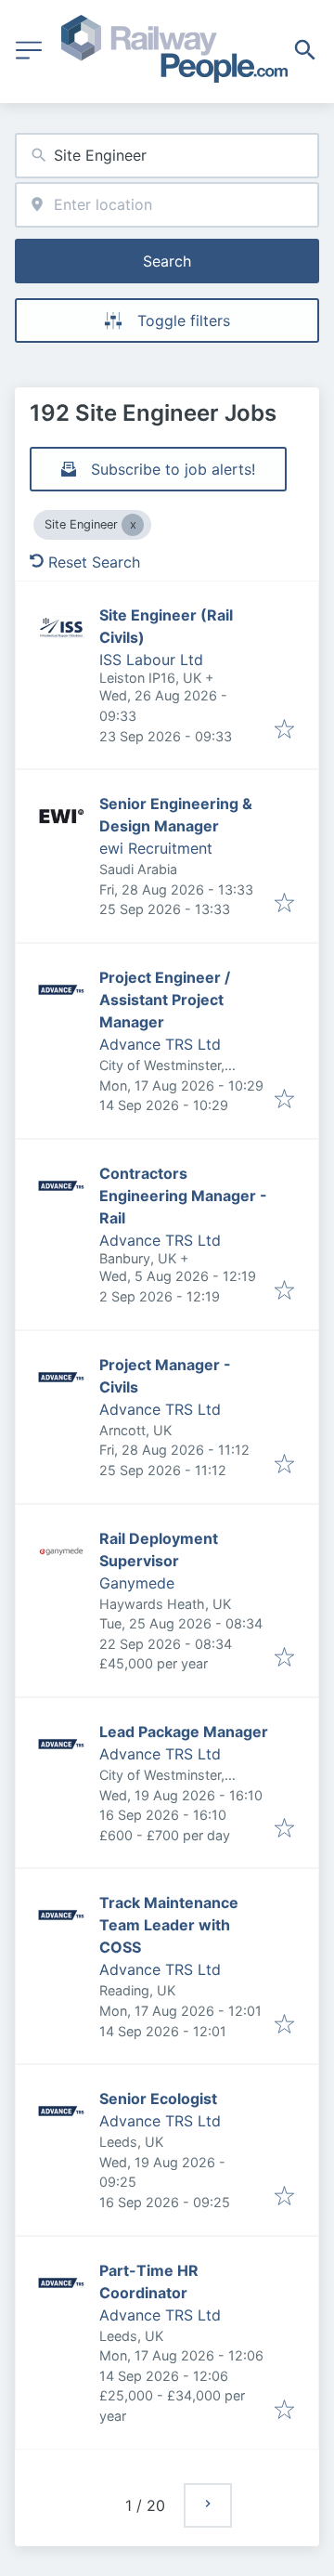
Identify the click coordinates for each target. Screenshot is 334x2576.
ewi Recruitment (156, 848)
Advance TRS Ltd (160, 1044)
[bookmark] (284, 730)
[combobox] (167, 156)
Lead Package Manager (184, 1732)
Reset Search (94, 562)
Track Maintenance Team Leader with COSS (169, 1925)
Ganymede (137, 1583)
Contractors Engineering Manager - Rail (183, 1196)
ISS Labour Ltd (151, 660)
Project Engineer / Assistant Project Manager (165, 1000)
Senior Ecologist (158, 2099)
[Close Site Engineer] (133, 525)
